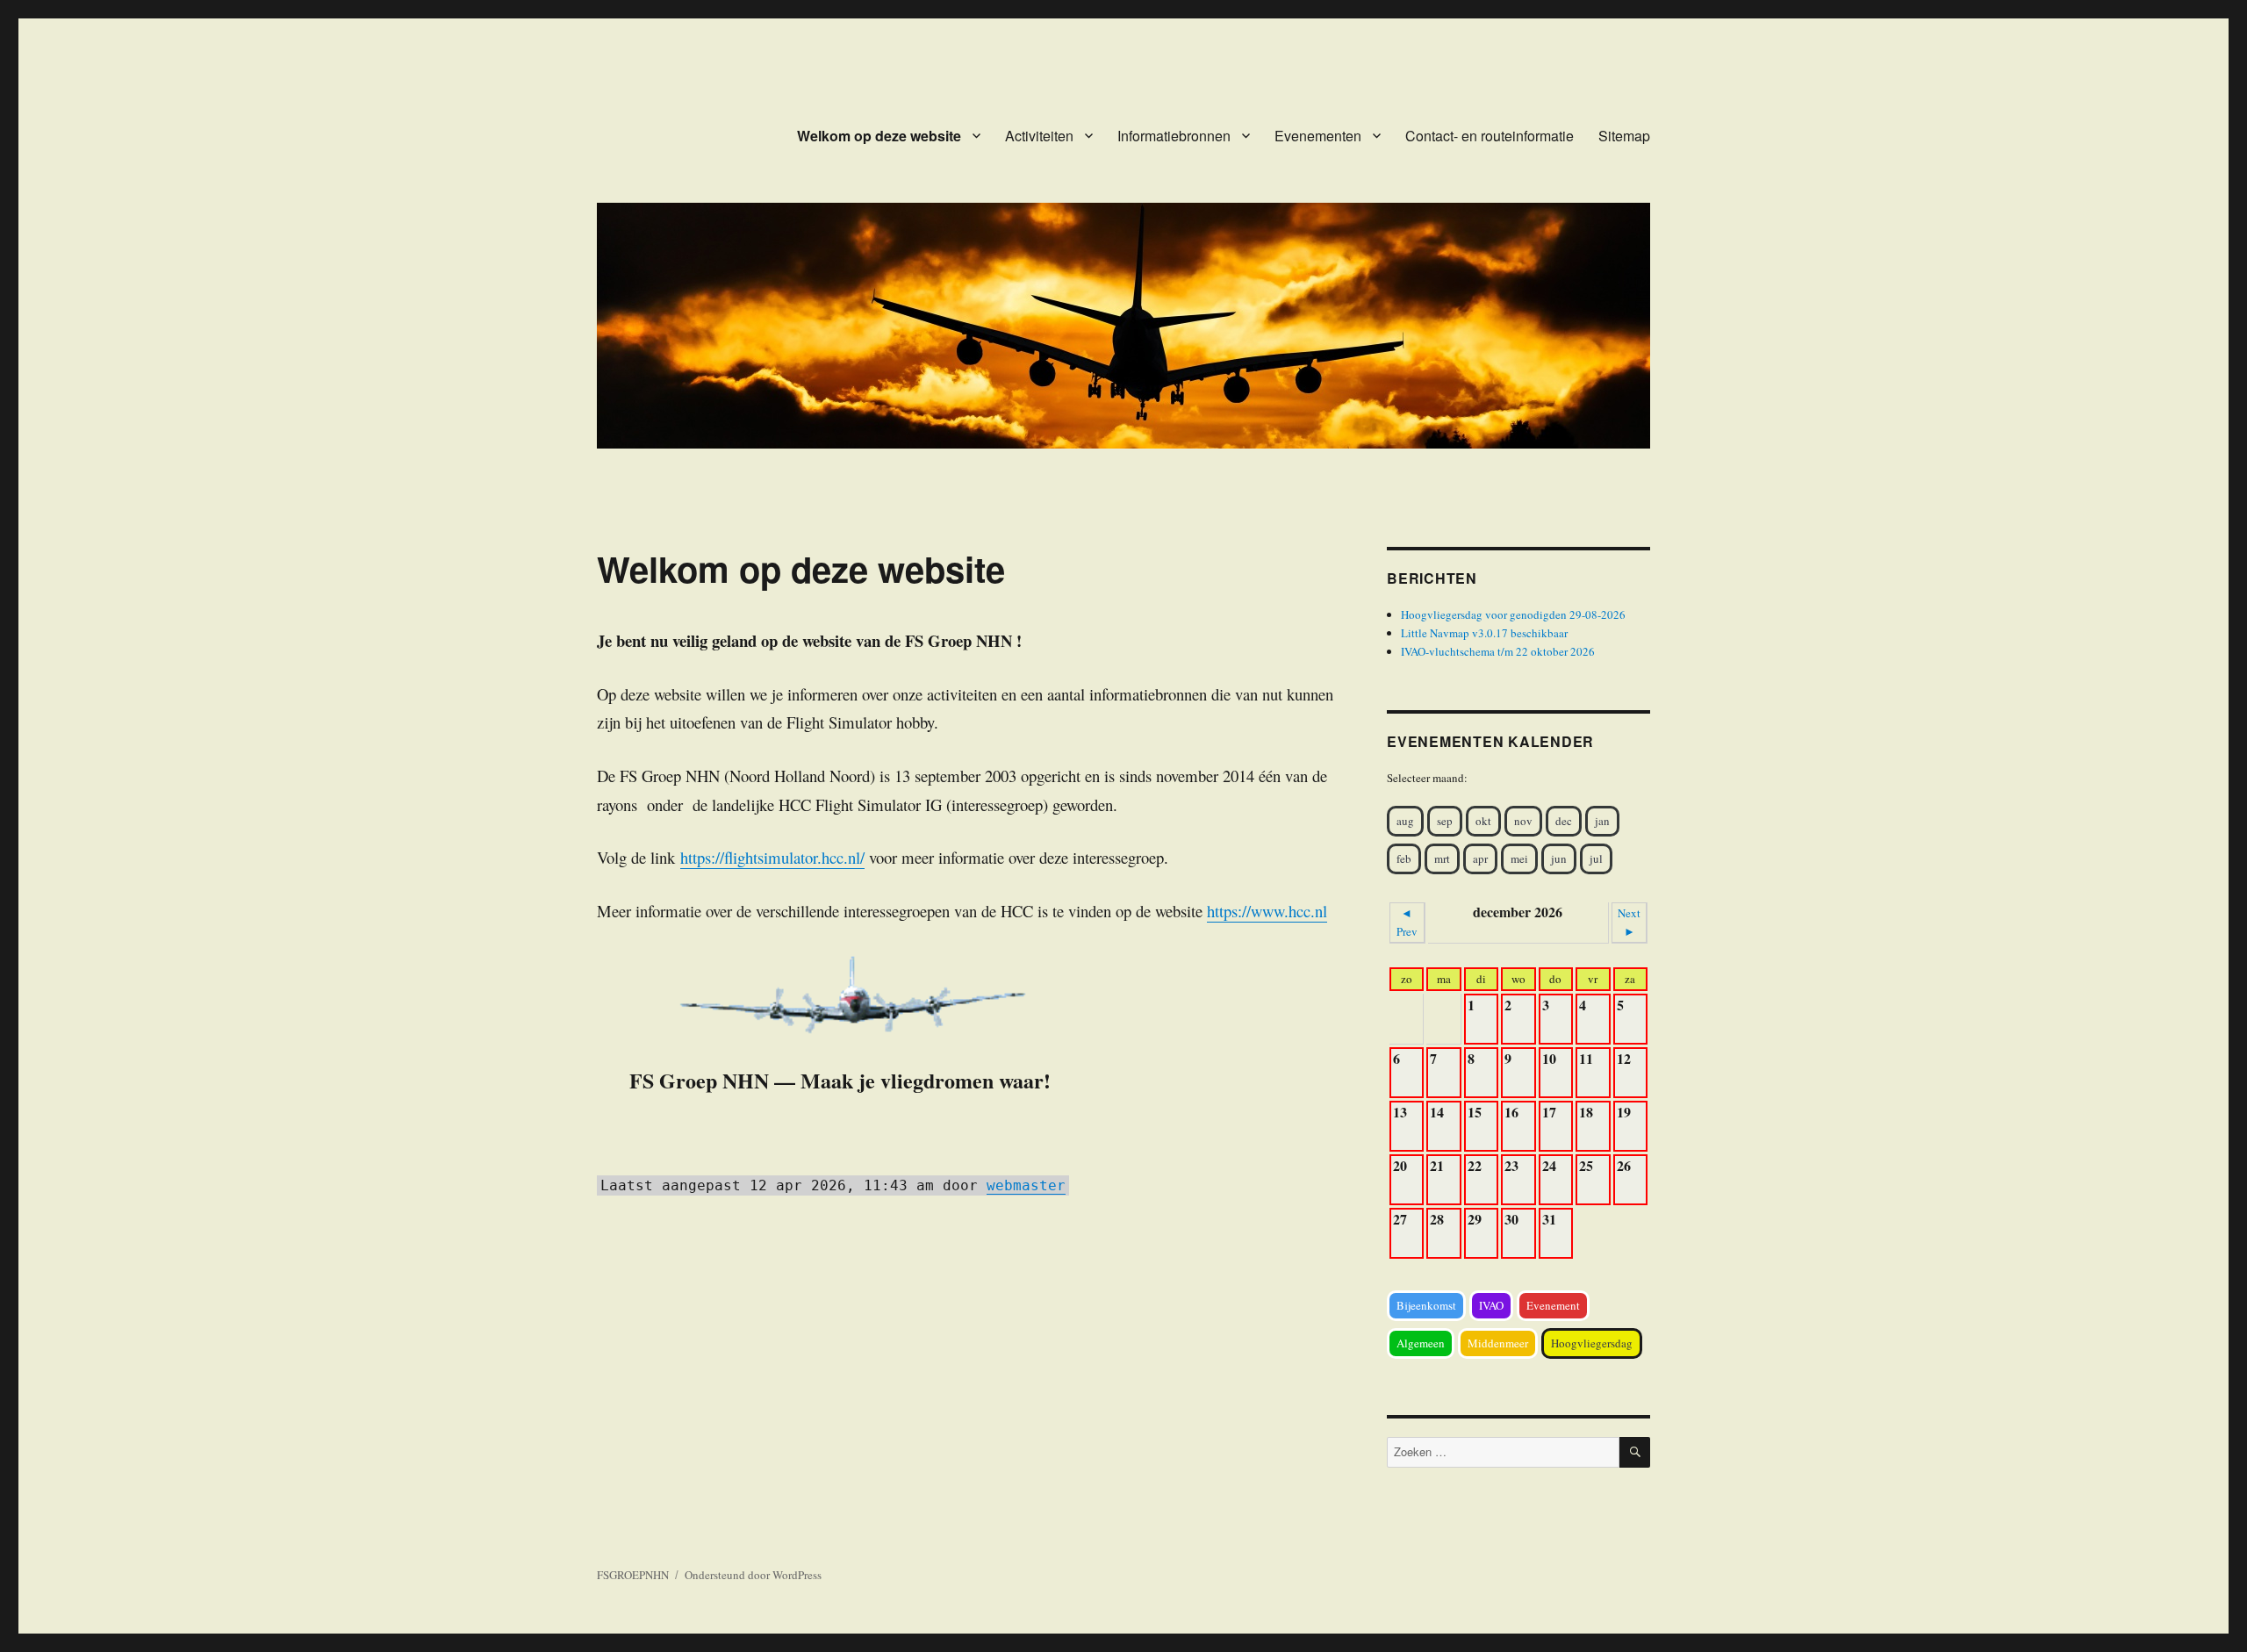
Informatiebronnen (1174, 136)
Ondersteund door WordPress (753, 1575)
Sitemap (1624, 136)
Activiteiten (1039, 136)
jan (1602, 821)
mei (1519, 858)
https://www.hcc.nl (1267, 911)
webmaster (1026, 1185)
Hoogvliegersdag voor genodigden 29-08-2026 (1513, 614)
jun (1559, 858)
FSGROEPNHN (633, 1575)
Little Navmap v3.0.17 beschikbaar (1484, 633)
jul (1596, 858)
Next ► (1629, 922)
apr (1480, 858)
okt (1483, 821)
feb (1404, 858)
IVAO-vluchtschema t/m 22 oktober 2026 (1498, 651)
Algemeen (1421, 1343)
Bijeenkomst (1426, 1305)
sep (1445, 821)
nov (1523, 821)
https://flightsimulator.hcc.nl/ (772, 857)
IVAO (1491, 1305)
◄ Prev (1407, 922)
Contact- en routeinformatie (1490, 136)
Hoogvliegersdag (1592, 1343)
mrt (1442, 858)
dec (1564, 821)
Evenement (1553, 1305)
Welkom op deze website (879, 136)
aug (1405, 821)
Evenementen (1318, 136)
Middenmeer (1498, 1343)
